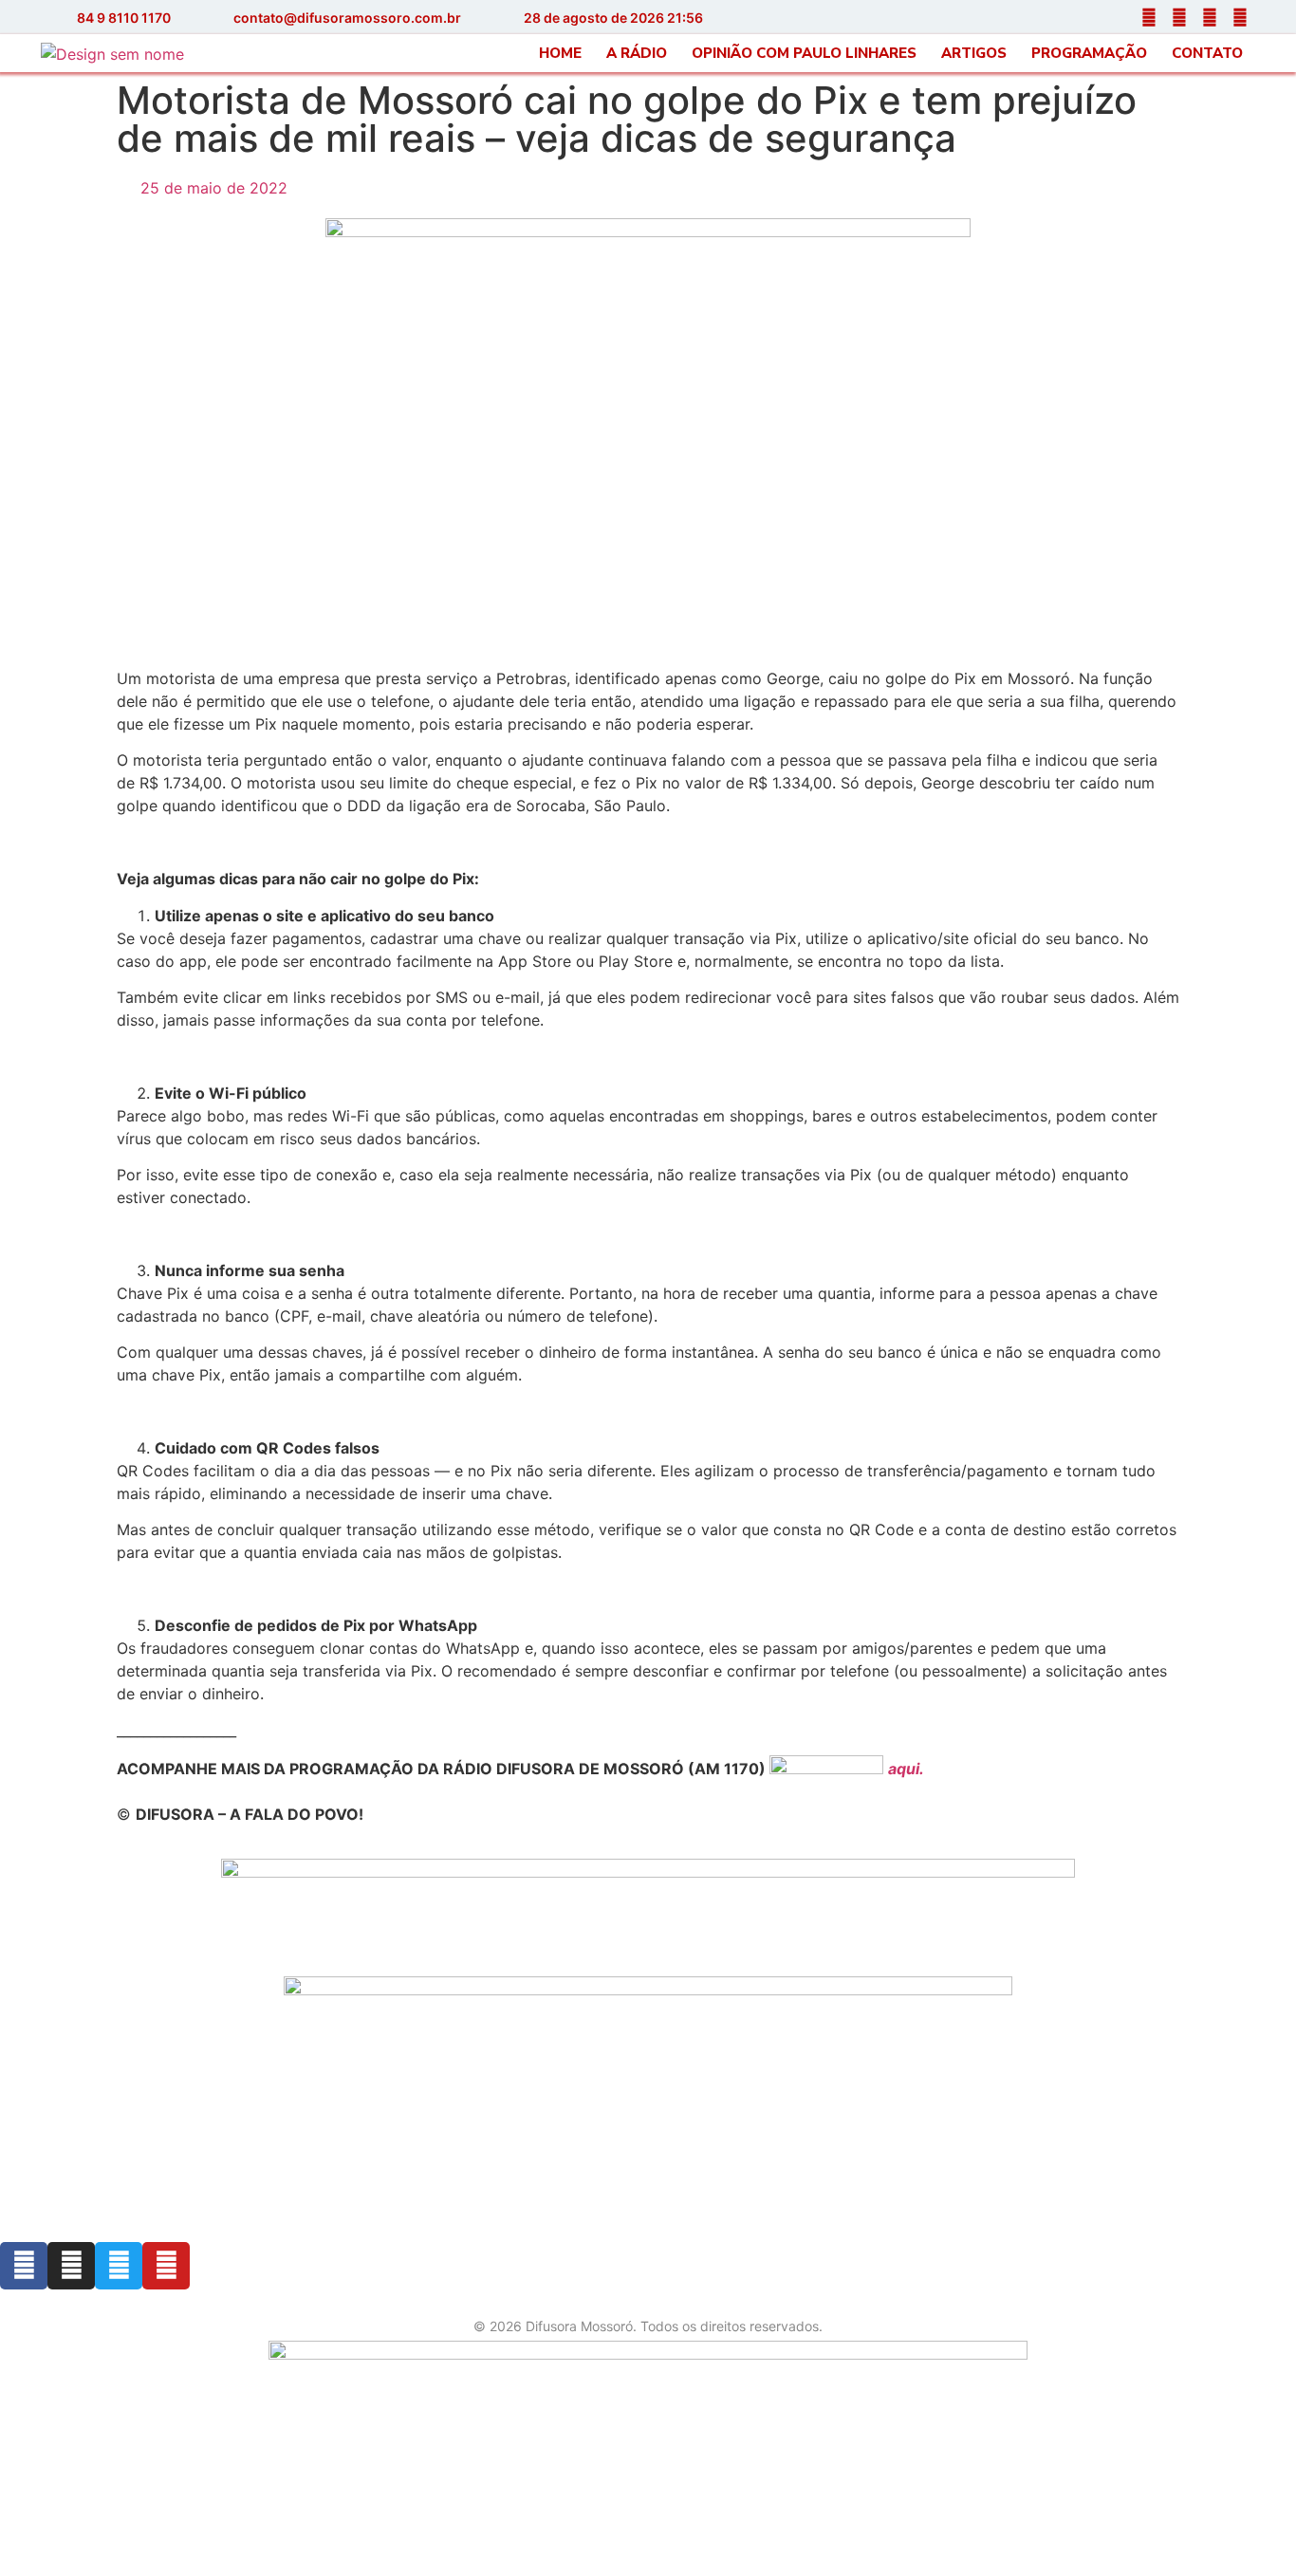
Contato (1207, 53)
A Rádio (637, 53)
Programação (1089, 53)
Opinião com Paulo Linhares (804, 53)
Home (560, 53)
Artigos (974, 53)
